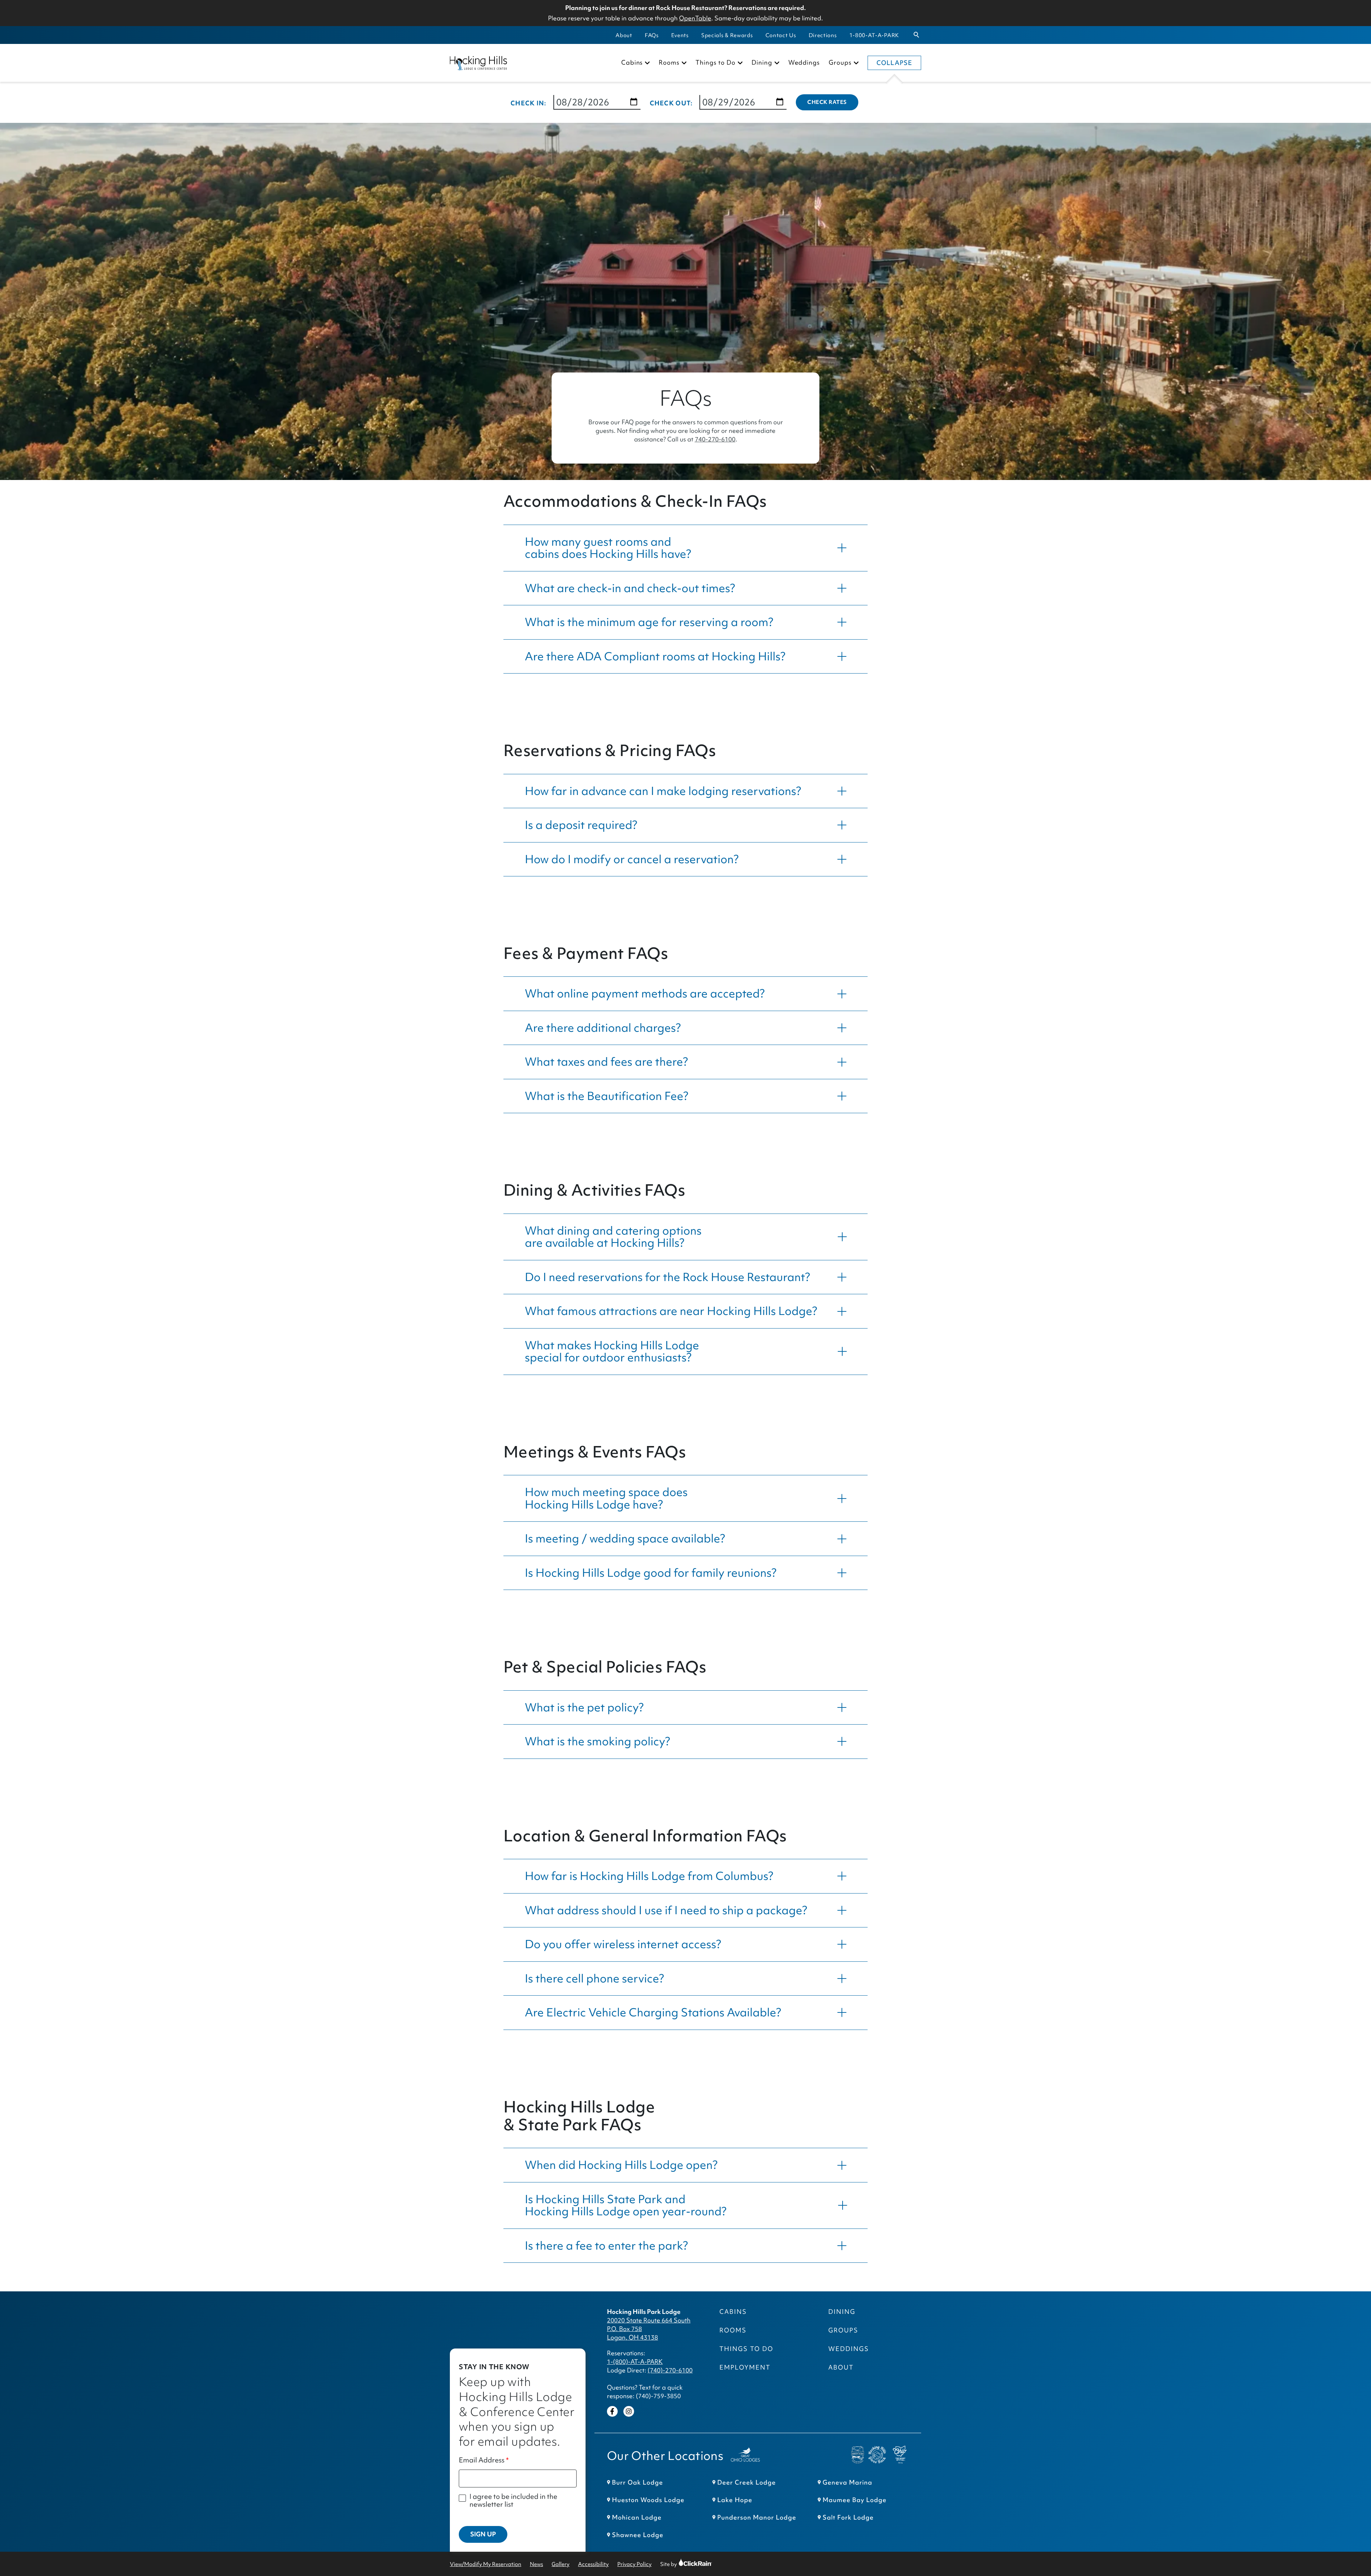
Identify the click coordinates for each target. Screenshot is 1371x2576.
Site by (675, 2564)
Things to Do (715, 63)
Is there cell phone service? (594, 1978)
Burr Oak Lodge (637, 2482)
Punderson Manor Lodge (757, 2517)
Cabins (632, 63)
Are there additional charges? (603, 1028)
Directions (823, 35)
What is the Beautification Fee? (607, 1096)
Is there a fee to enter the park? (606, 2245)
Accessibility (593, 2564)
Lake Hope (735, 2500)
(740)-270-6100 (670, 2370)
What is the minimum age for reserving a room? (649, 622)
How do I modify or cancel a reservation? (632, 859)
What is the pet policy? (584, 1707)
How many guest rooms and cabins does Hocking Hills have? (608, 548)
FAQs (652, 35)
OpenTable (695, 18)
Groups (840, 63)
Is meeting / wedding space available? (625, 1538)
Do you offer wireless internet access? (623, 1944)
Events (680, 35)
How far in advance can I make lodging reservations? (663, 791)
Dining (762, 63)
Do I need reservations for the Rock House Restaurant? (667, 1277)
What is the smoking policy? (597, 1741)
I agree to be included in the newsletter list (513, 2500)
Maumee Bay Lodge (855, 2500)
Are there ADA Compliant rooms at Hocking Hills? (655, 656)
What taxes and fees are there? (606, 1062)
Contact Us (781, 35)
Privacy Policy (634, 2564)
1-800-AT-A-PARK (874, 35)
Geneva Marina (847, 2482)
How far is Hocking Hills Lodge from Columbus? (649, 1876)
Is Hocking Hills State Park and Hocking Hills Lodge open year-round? (626, 2205)
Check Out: (671, 103)
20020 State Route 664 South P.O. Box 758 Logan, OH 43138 (649, 2329)
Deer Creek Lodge (747, 2482)
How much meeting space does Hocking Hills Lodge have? (606, 1498)
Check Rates (827, 102)
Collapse (894, 63)
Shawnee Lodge (638, 2535)
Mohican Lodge (637, 2517)
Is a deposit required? (581, 825)
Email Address (482, 2460)
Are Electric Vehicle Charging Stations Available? (653, 2012)
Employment (745, 2367)
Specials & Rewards (727, 35)
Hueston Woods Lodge (648, 2500)
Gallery (561, 2564)
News (536, 2564)
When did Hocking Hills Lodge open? (621, 2165)
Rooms (669, 63)
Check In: (529, 103)
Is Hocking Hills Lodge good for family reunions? (651, 1573)
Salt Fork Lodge (848, 2517)
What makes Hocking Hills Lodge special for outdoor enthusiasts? (612, 1351)
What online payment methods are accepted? (645, 993)
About (624, 35)
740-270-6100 (715, 439)
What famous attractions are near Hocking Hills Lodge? (671, 1311)
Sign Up (483, 2534)
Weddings (804, 63)
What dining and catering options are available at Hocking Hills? (613, 1237)
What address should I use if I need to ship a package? (666, 1910)
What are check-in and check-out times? (630, 588)
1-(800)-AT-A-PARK (635, 2362)
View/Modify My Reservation (486, 2564)
